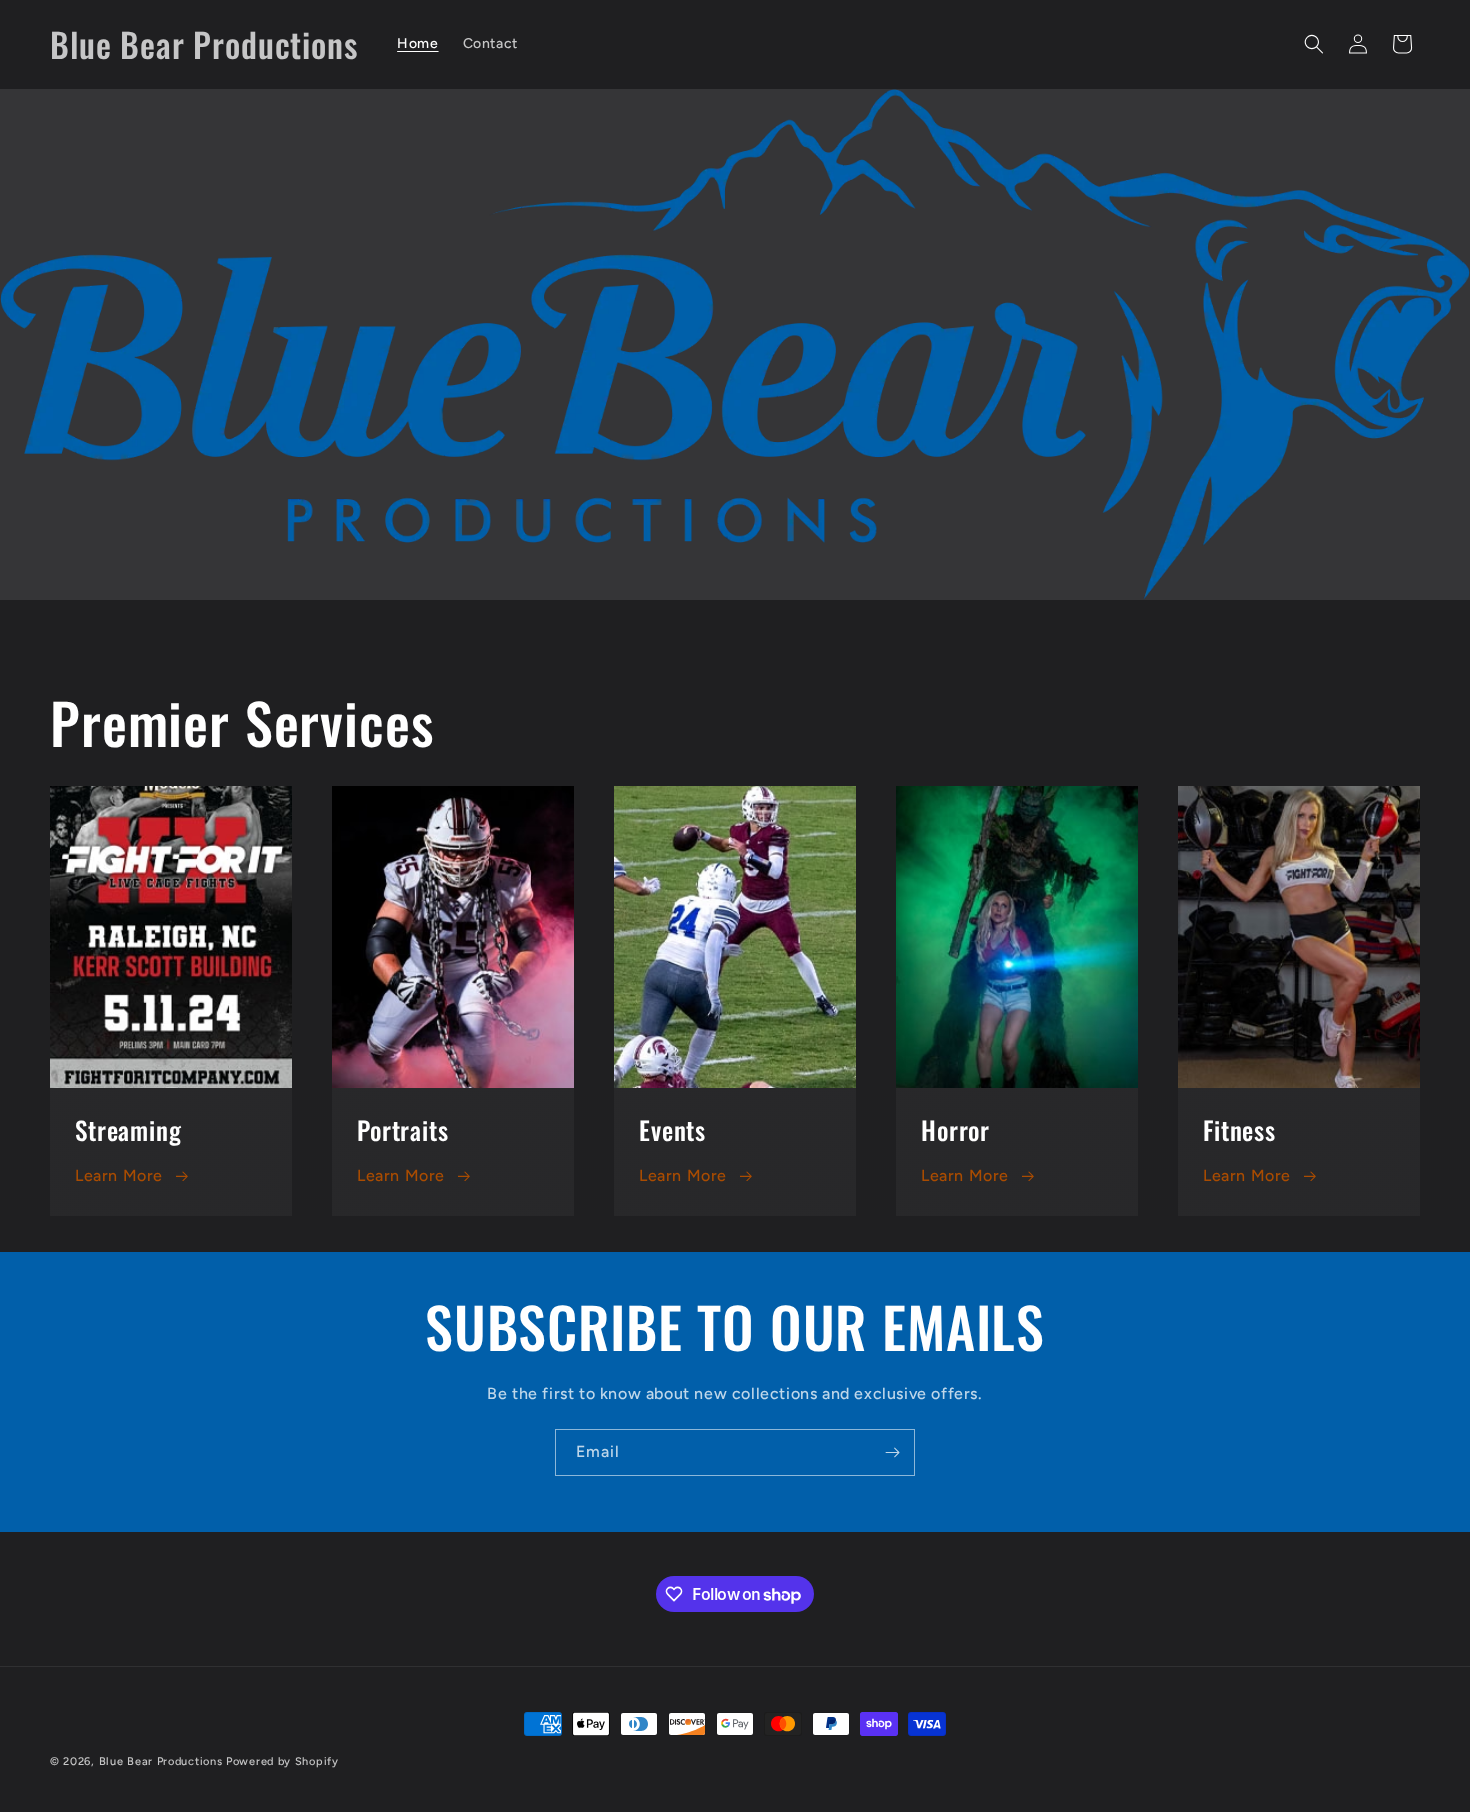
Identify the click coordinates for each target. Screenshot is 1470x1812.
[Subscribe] (892, 1452)
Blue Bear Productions (161, 1761)
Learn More (119, 1175)
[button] (1314, 44)
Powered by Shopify (282, 1761)
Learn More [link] (683, 1175)
